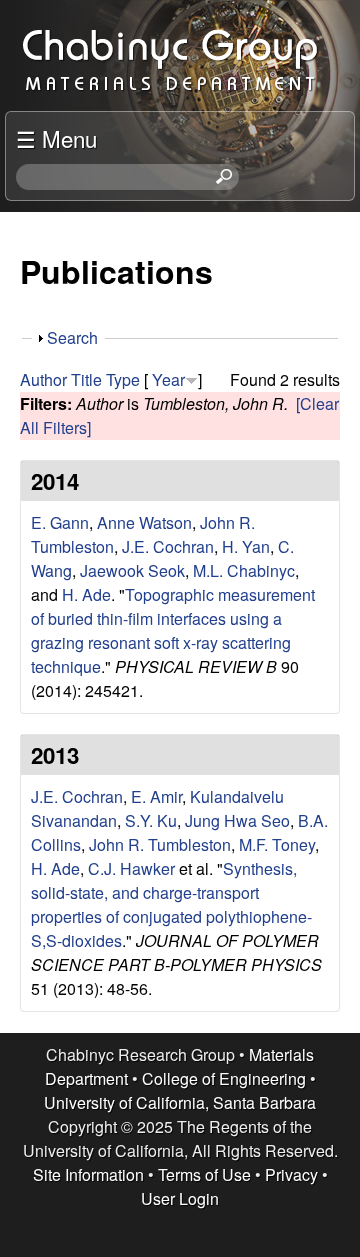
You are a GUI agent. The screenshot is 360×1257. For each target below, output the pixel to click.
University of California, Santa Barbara (180, 1102)
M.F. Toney (277, 844)
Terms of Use (204, 1174)
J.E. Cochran (168, 546)
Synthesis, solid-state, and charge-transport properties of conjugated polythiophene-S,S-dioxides (171, 904)
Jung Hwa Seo (237, 820)
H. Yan (246, 546)
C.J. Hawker (131, 868)
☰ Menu (56, 138)
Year (168, 379)
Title (86, 379)
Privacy (291, 1174)
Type (123, 379)
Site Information (88, 1174)
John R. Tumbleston (160, 844)
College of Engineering (224, 1078)
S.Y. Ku (151, 820)
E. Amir (156, 796)
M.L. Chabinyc (244, 570)
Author (43, 379)
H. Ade (86, 594)
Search (72, 337)
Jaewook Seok (132, 570)
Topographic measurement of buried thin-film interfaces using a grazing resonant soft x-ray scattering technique (173, 630)
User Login (180, 1198)
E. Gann (60, 522)
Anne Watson (144, 522)
